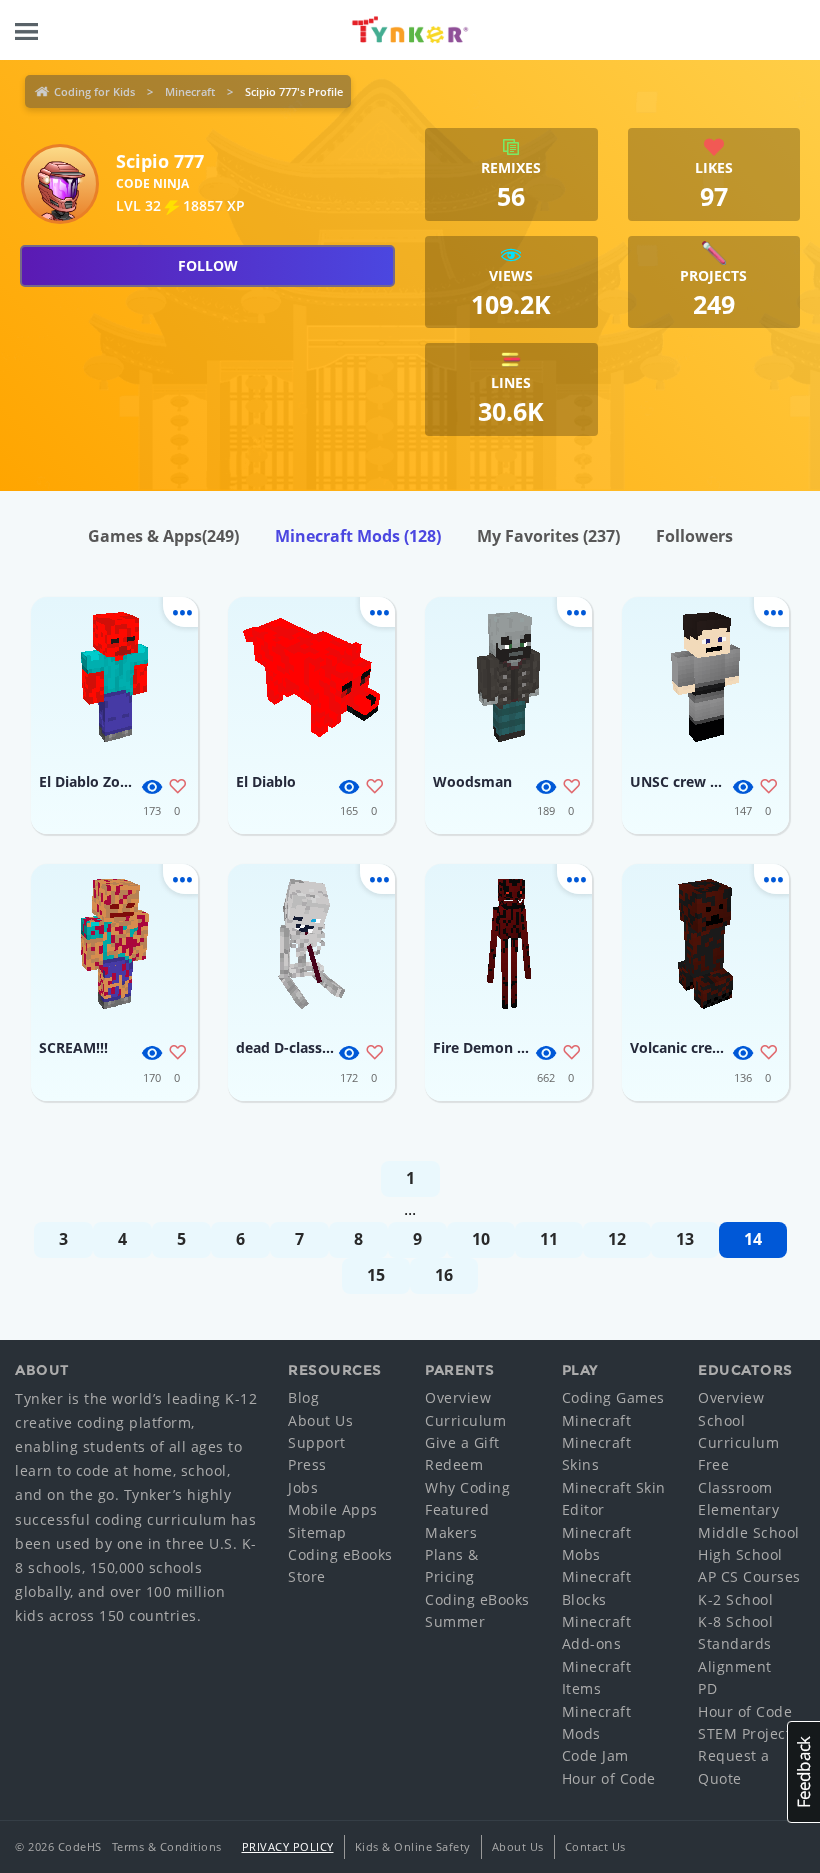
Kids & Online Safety (413, 1846)
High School (740, 1554)
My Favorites (548, 536)
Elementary (738, 1509)
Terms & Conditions (167, 1846)
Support (317, 1442)
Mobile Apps (333, 1509)
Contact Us (595, 1846)
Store (307, 1576)
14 (753, 1239)
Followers (694, 536)
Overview (458, 1397)
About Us (320, 1420)
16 (444, 1275)
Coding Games (613, 1397)
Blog (303, 1397)
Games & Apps (163, 536)
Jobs (303, 1487)
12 (617, 1239)
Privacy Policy (288, 1846)
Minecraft (190, 91)
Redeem (454, 1464)
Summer (455, 1621)
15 (376, 1275)
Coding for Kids (94, 91)
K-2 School (735, 1599)
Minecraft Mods (358, 536)
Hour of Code (609, 1778)
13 (685, 1239)
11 (549, 1239)
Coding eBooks (340, 1554)
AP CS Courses (749, 1576)
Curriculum (465, 1420)
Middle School (749, 1532)
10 (481, 1239)
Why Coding (467, 1487)
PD (707, 1688)
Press (307, 1464)
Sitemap (317, 1532)
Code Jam (595, 1755)
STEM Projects (748, 1733)
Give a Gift (462, 1442)
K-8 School (735, 1621)
